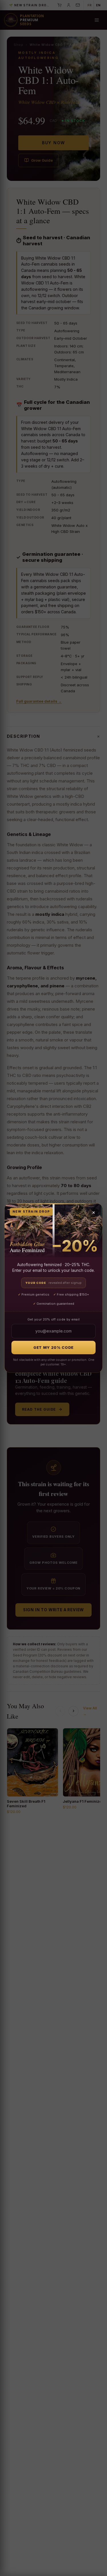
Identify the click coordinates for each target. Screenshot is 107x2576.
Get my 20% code (53, 1347)
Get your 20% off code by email (54, 1319)
